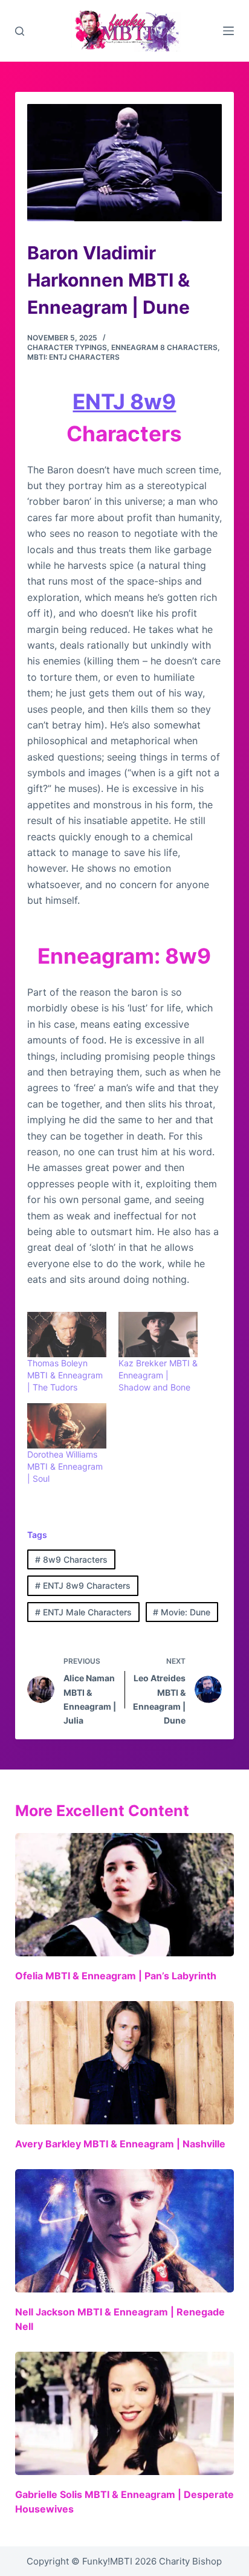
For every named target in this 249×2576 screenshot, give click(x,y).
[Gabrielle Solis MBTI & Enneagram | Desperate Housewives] (125, 2413)
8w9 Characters (71, 1559)
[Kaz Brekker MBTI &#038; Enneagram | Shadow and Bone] (158, 1335)
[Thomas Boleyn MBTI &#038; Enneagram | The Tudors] (67, 1335)
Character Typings (67, 347)
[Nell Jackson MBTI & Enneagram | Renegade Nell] (125, 2231)
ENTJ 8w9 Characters (83, 1585)
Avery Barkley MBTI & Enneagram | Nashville (120, 2144)
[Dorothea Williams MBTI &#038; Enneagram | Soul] (67, 1426)
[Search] (20, 31)
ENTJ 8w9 (124, 401)
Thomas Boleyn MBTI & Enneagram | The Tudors (65, 1375)
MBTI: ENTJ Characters (73, 357)
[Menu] (228, 31)
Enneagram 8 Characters (164, 347)
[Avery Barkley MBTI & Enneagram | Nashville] (125, 2063)
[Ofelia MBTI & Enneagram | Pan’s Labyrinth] (125, 1895)
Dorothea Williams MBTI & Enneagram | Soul (65, 1466)
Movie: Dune (182, 1612)
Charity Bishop (190, 2561)
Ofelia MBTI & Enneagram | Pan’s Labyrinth (116, 1976)
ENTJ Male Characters (83, 1612)
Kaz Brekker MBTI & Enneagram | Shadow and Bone (158, 1375)
